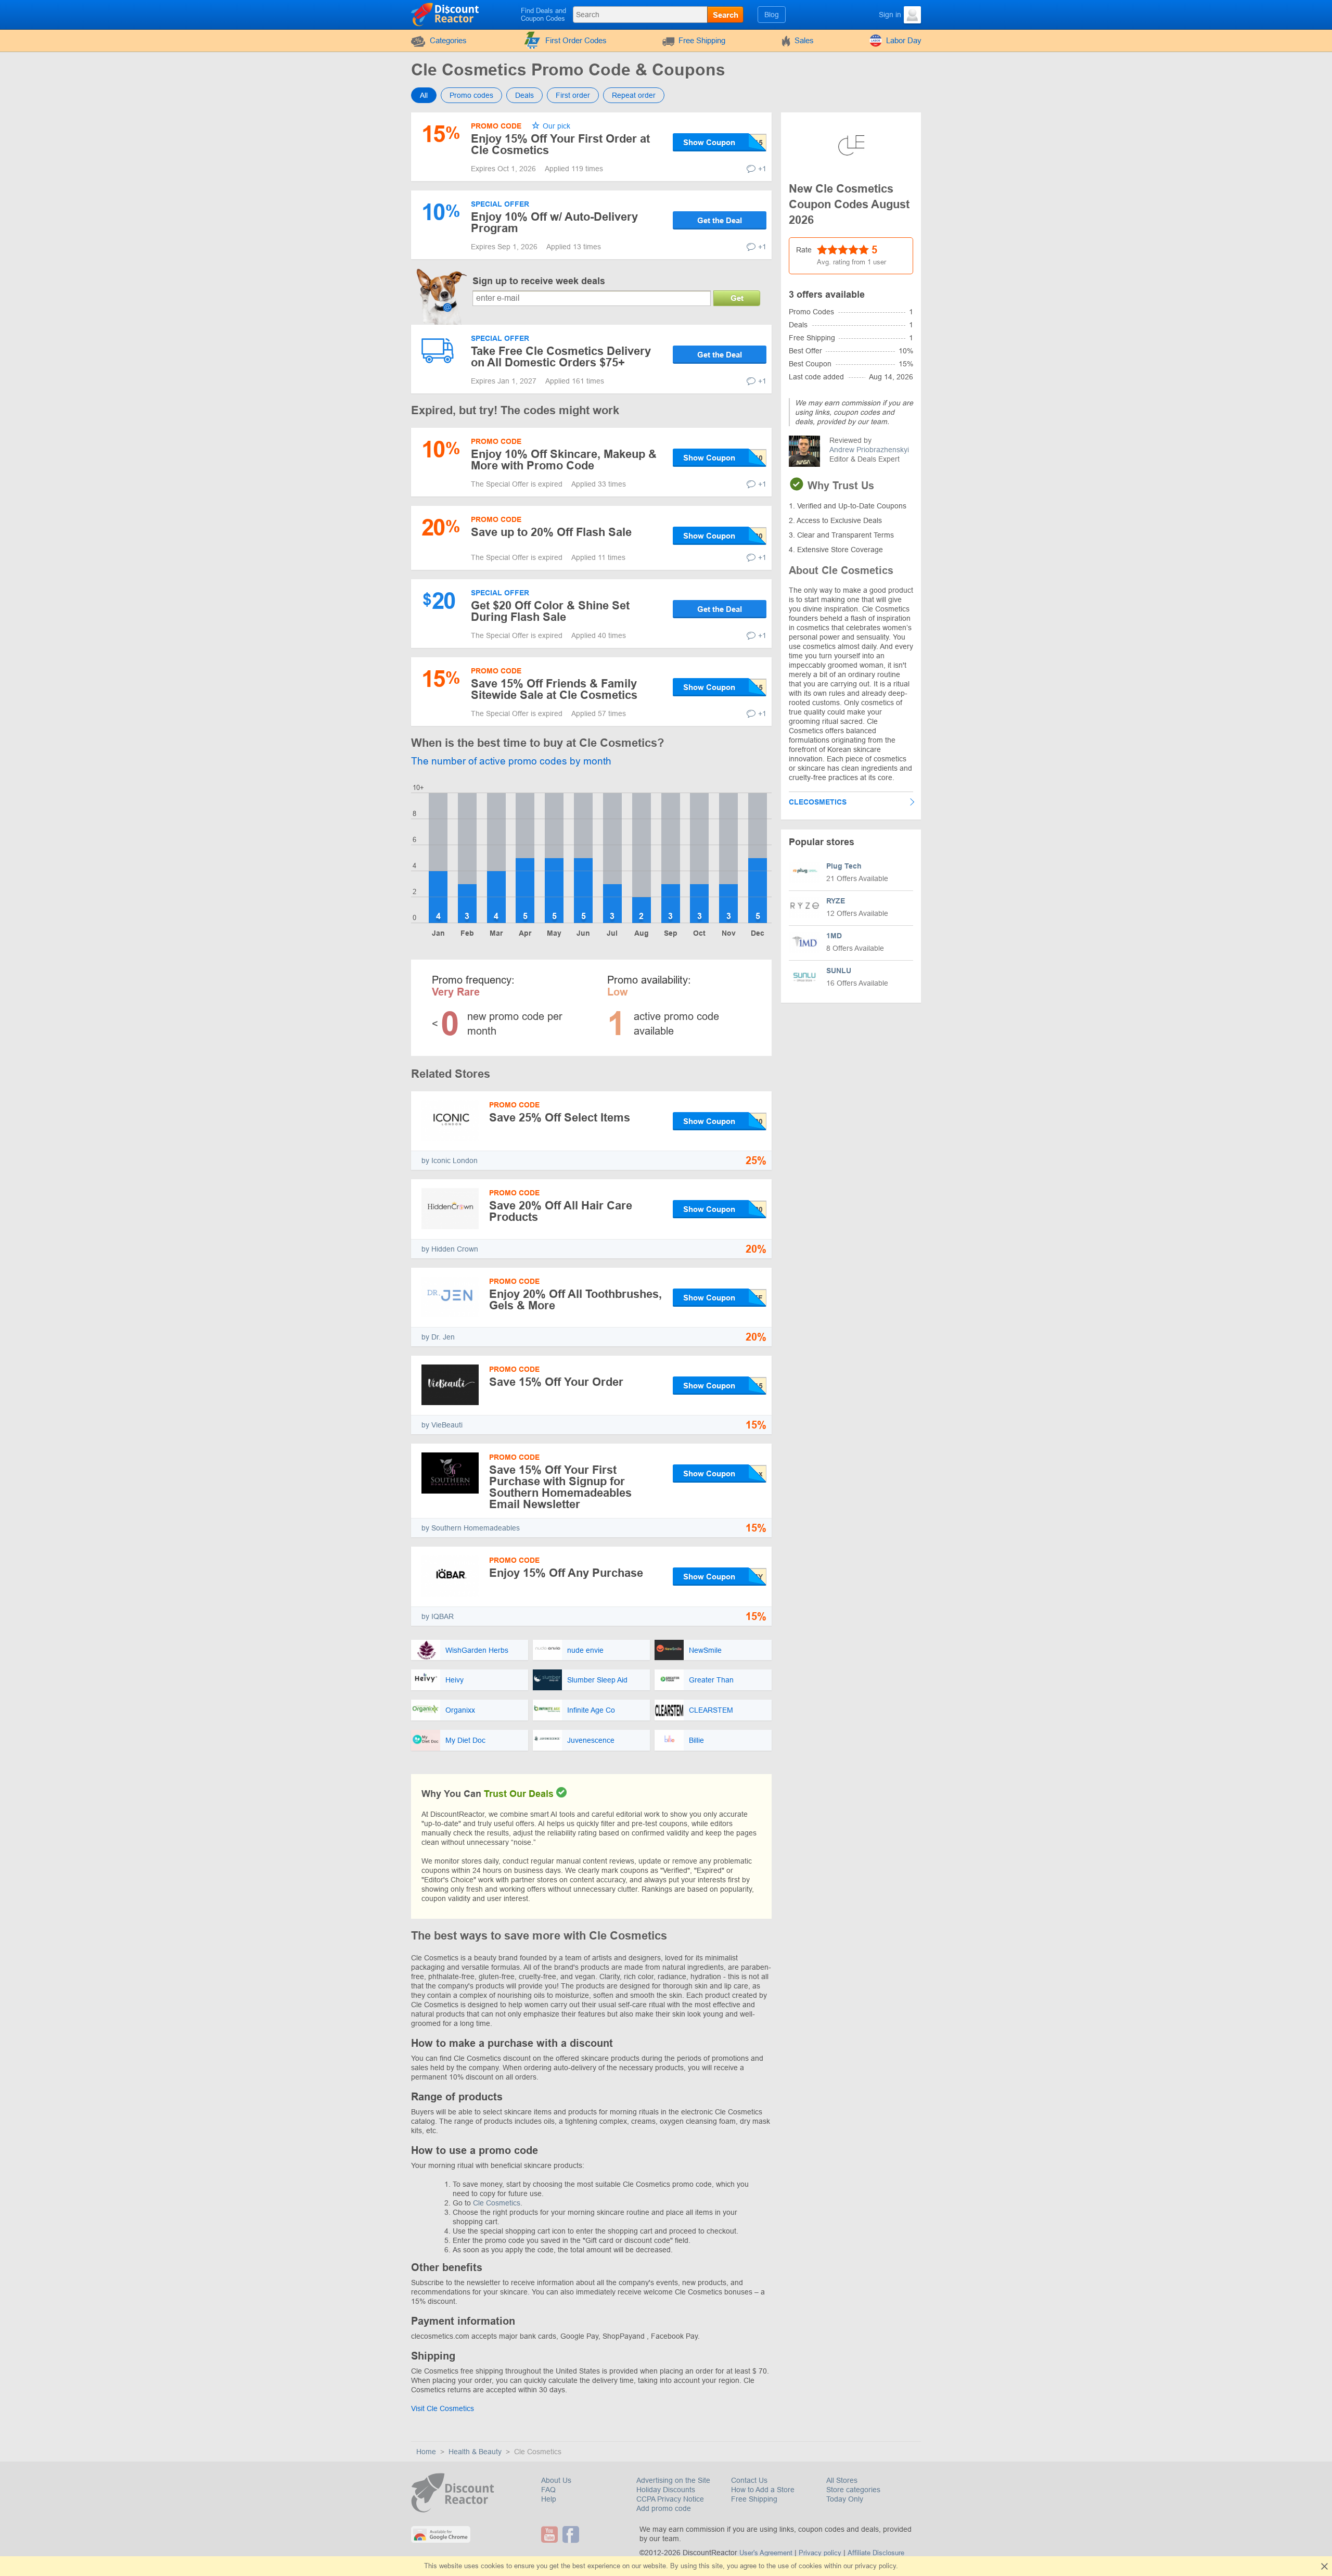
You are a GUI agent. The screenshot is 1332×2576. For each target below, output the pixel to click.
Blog (772, 15)
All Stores (842, 2480)
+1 (762, 169)
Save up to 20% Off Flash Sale (551, 532)
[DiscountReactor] (446, 14)
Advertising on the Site (673, 2480)
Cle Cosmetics (497, 2203)
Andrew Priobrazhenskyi (869, 450)
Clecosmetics (818, 802)
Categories (448, 40)
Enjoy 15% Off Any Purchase (566, 1573)
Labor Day (904, 40)
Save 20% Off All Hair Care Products (561, 1211)
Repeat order (634, 95)
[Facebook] (572, 2534)
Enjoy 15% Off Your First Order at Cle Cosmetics (560, 144)
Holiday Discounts (666, 2490)
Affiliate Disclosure (876, 2553)
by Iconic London (450, 1161)
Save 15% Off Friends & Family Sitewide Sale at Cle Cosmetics (554, 689)
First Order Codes (576, 40)
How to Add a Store (763, 2490)
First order (573, 95)
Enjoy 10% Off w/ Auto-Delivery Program (554, 222)
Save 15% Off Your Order (556, 1382)
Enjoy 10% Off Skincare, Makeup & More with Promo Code (564, 460)
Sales (804, 40)
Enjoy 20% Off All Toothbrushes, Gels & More (575, 1300)
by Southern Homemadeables (471, 1528)
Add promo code (664, 2508)
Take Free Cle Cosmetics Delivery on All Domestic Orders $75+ (561, 357)
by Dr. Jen (438, 1337)
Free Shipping (702, 40)
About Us (556, 2480)
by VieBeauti (442, 1425)
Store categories (853, 2490)
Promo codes (471, 95)
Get (737, 298)
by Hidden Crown (450, 1249)
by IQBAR (438, 1616)
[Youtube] (551, 2534)
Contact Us (749, 2480)
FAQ (548, 2490)
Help (549, 2499)
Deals (524, 95)
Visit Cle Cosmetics (443, 2408)
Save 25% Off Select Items (560, 1118)
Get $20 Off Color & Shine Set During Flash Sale (550, 611)
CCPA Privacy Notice (670, 2499)
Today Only (845, 2499)
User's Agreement (766, 2553)
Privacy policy (820, 2553)
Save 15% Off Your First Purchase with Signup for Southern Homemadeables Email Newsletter (560, 1487)
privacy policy (875, 2566)
